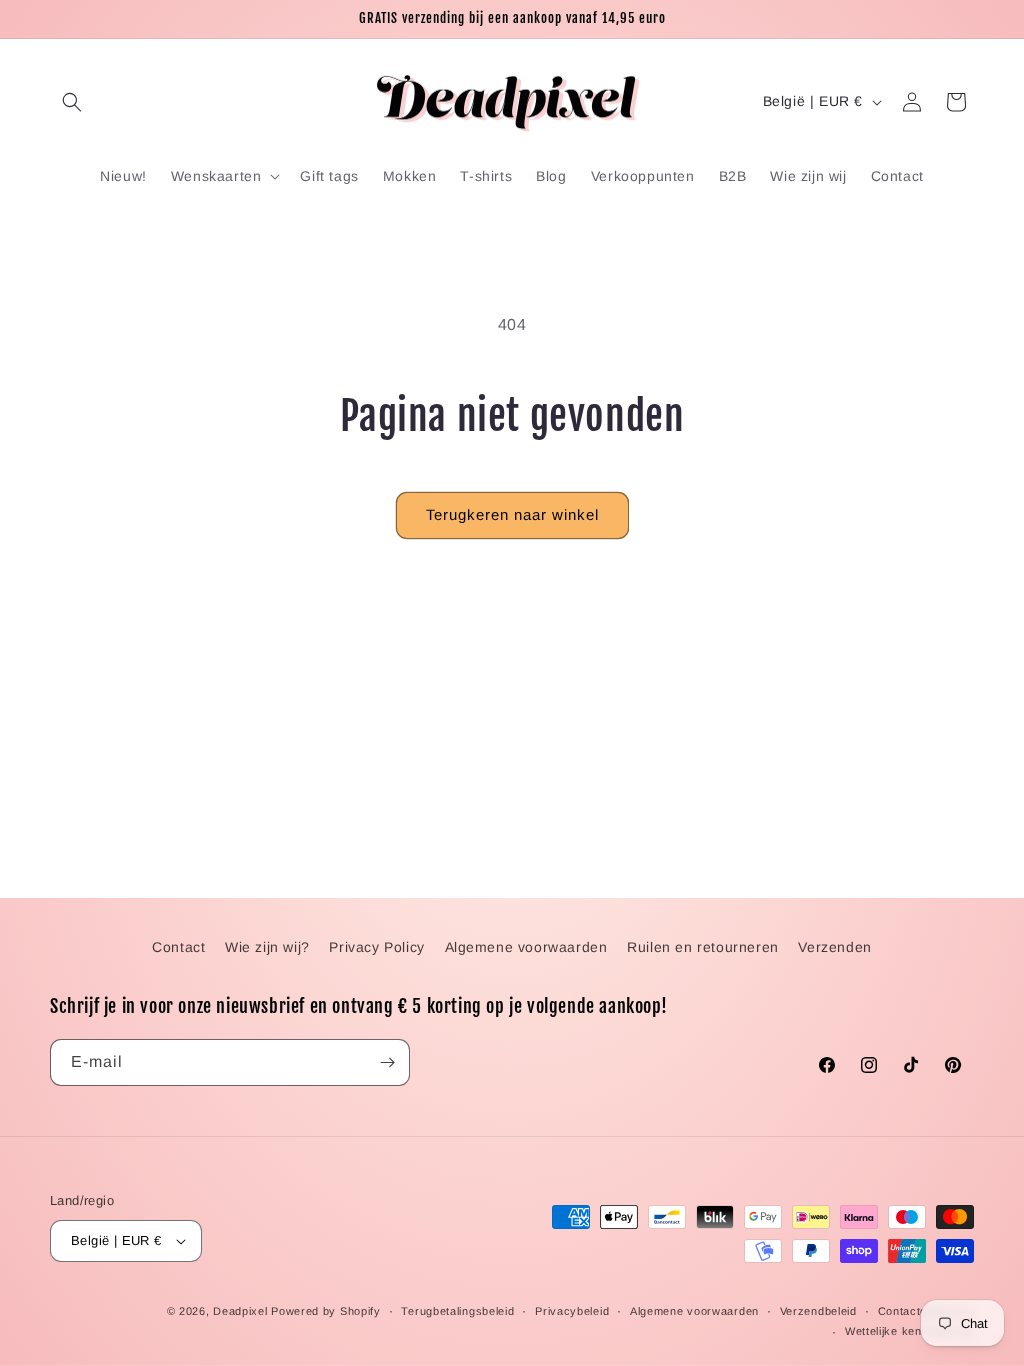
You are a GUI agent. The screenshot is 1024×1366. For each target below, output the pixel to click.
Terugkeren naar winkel (512, 514)
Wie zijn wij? (267, 947)
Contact (178, 947)
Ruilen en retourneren (703, 947)
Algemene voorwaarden (526, 947)
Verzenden (834, 947)
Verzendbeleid (818, 1311)
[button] (72, 102)
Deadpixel (240, 1311)
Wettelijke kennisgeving (909, 1331)
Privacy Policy (376, 947)
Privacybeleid (572, 1311)
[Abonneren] (387, 1062)
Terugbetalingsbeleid (457, 1311)
